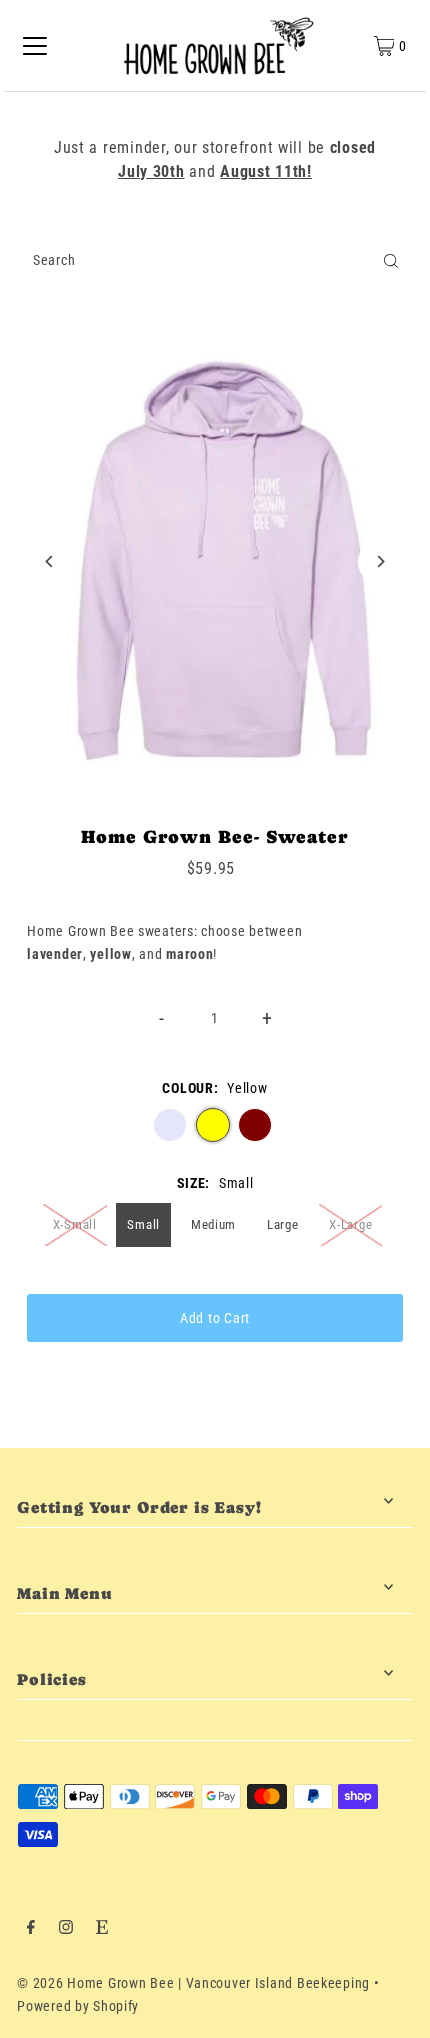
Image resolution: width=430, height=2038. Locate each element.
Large (283, 1224)
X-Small (75, 1224)
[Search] (391, 261)
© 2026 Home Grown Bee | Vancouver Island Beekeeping (193, 1983)
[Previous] (49, 561)
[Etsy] (102, 1929)
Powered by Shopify (78, 2006)
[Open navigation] (35, 46)
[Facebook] (31, 1929)
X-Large (350, 1224)
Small (143, 1224)
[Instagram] (66, 1929)
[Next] (380, 561)
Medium (213, 1224)
